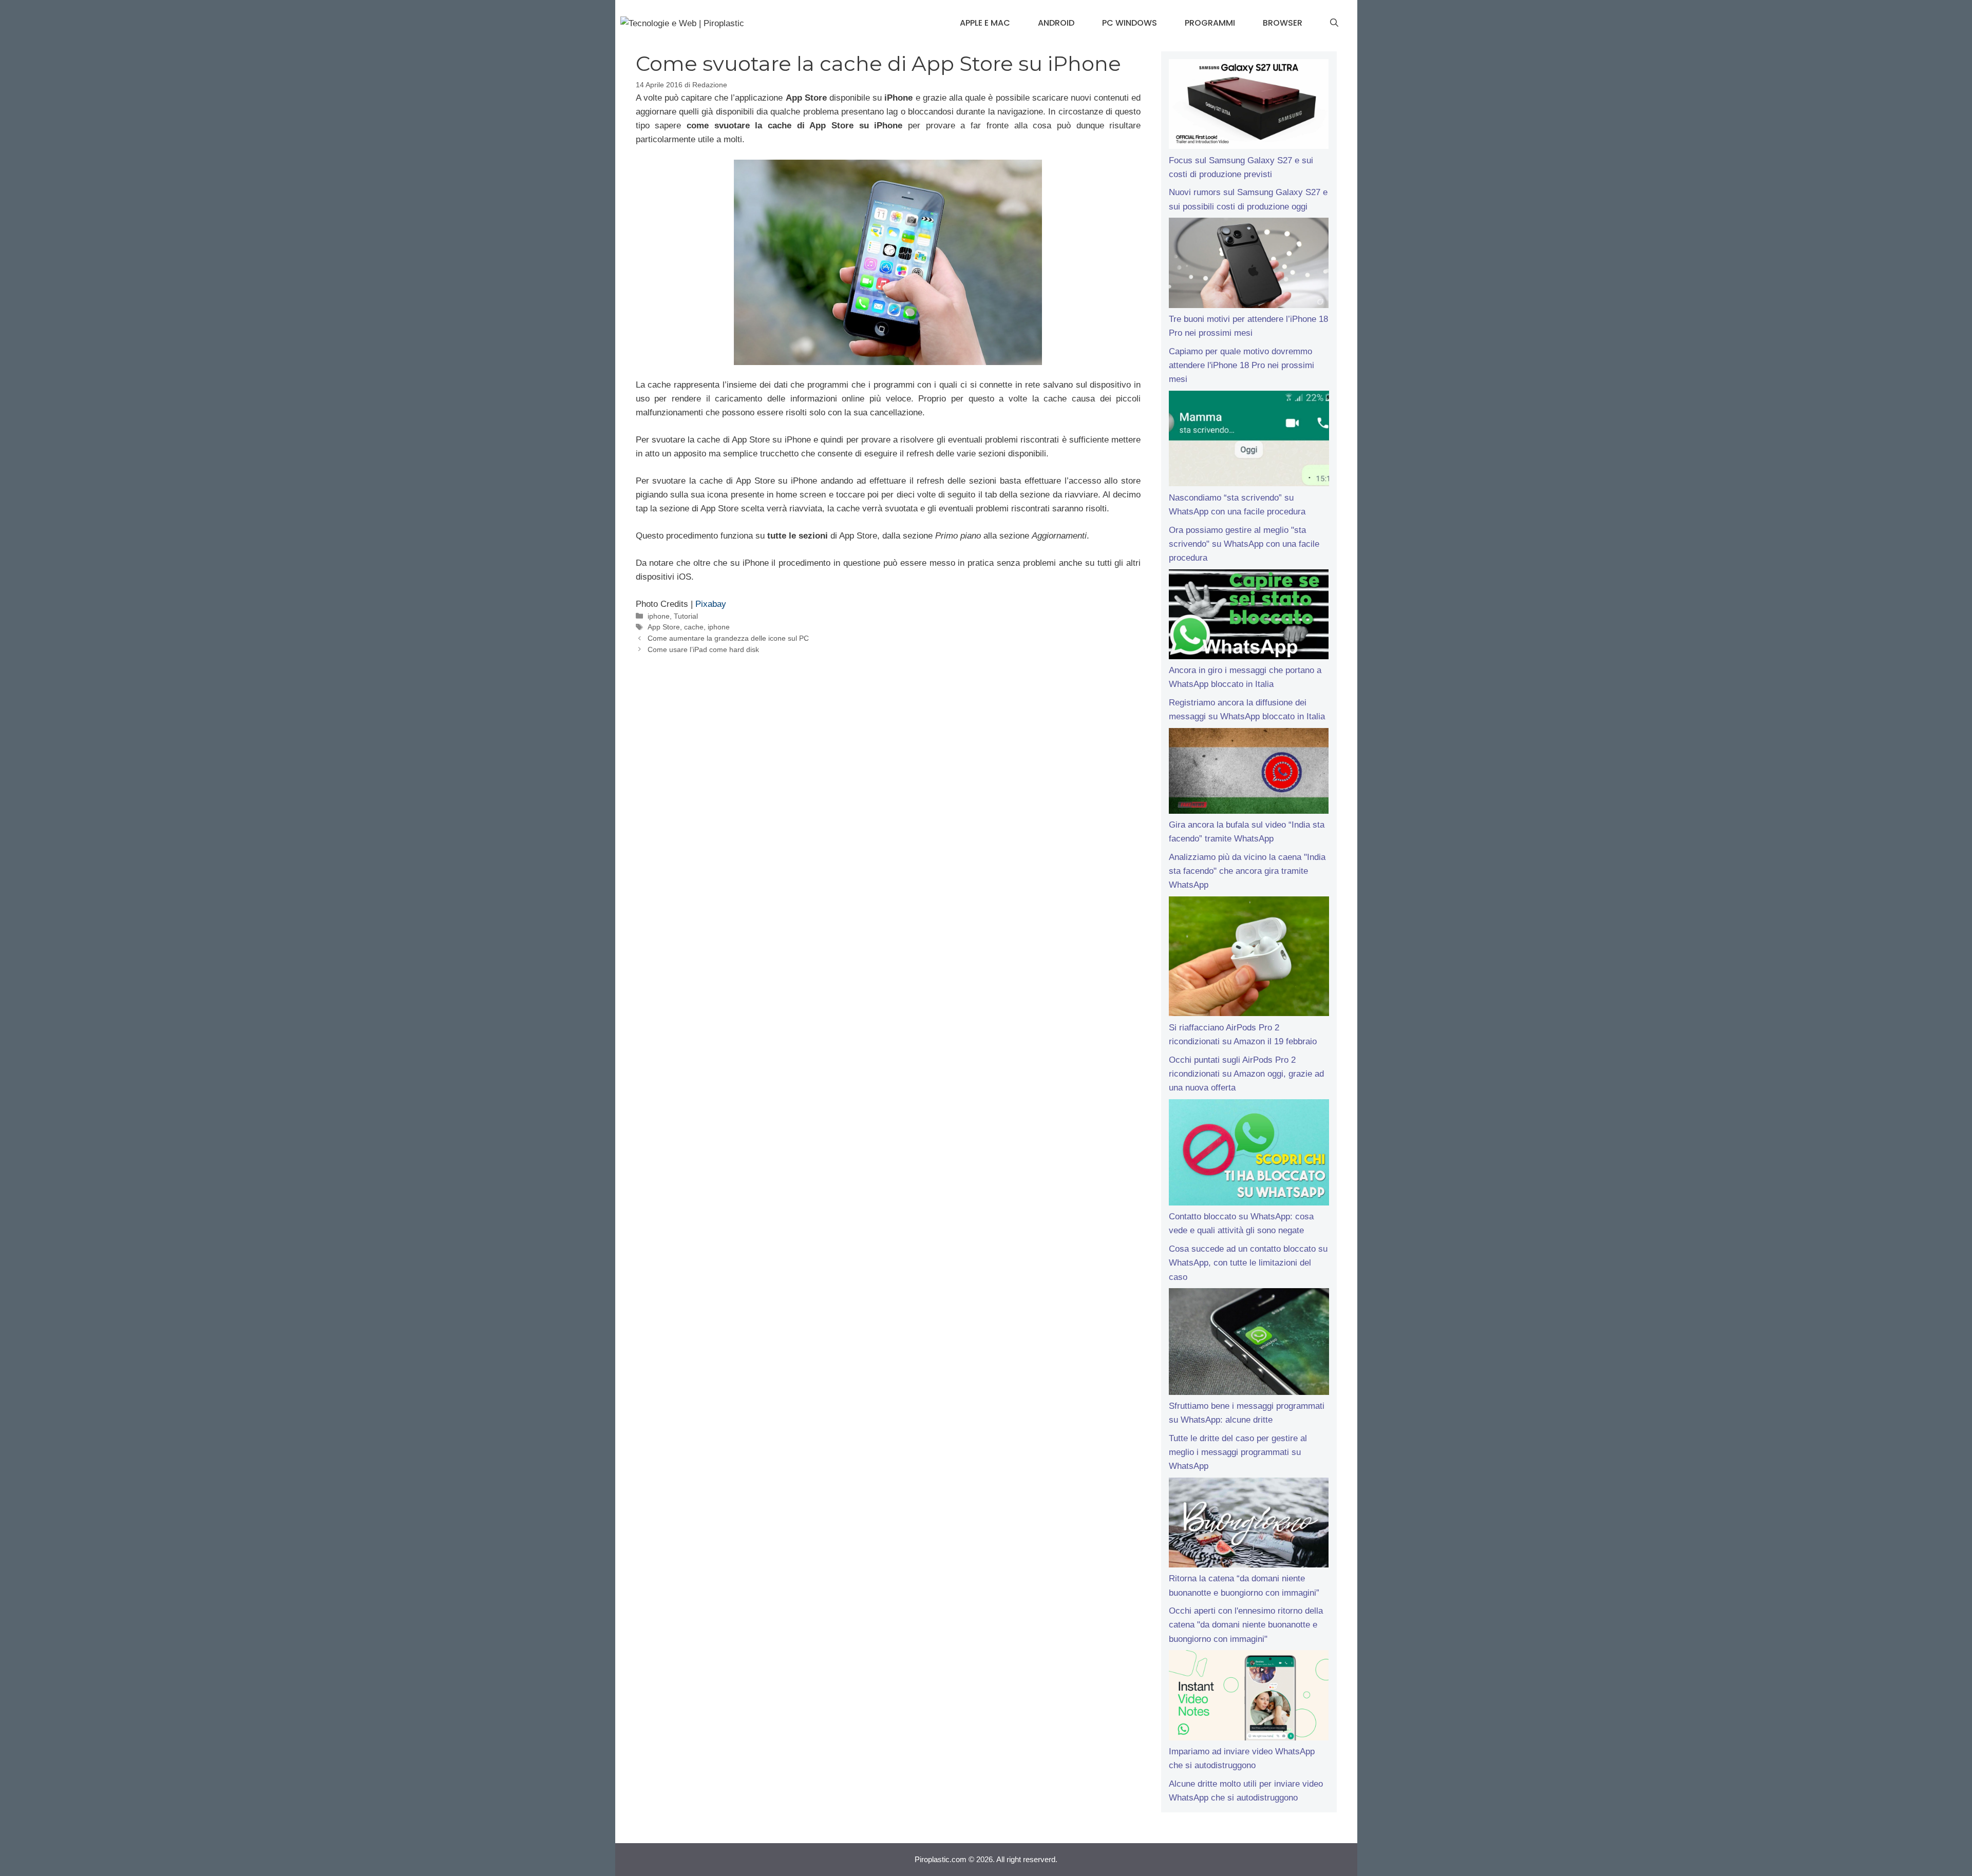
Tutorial (686, 616)
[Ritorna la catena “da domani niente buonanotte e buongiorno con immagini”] (1249, 1525)
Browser (1283, 23)
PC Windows (1130, 23)
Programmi (1210, 23)
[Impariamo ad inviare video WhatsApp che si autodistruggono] (1249, 1697)
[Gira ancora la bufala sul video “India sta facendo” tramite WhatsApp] (1249, 773)
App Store (664, 627)
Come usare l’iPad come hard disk (703, 649)
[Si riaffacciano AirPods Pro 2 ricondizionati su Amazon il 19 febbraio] (1249, 959)
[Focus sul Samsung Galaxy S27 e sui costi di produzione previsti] (1249, 106)
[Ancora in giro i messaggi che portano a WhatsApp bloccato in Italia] (1249, 617)
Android (1056, 23)
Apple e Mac (985, 23)
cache (694, 627)
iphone (659, 616)
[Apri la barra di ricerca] (1334, 23)
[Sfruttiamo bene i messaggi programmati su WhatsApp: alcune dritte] (1249, 1344)
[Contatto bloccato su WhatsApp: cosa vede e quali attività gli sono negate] (1249, 1155)
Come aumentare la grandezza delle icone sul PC (728, 638)
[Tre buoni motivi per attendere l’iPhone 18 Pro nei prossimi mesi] (1249, 265)
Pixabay (711, 604)
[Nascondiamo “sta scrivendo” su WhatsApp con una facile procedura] (1249, 441)
